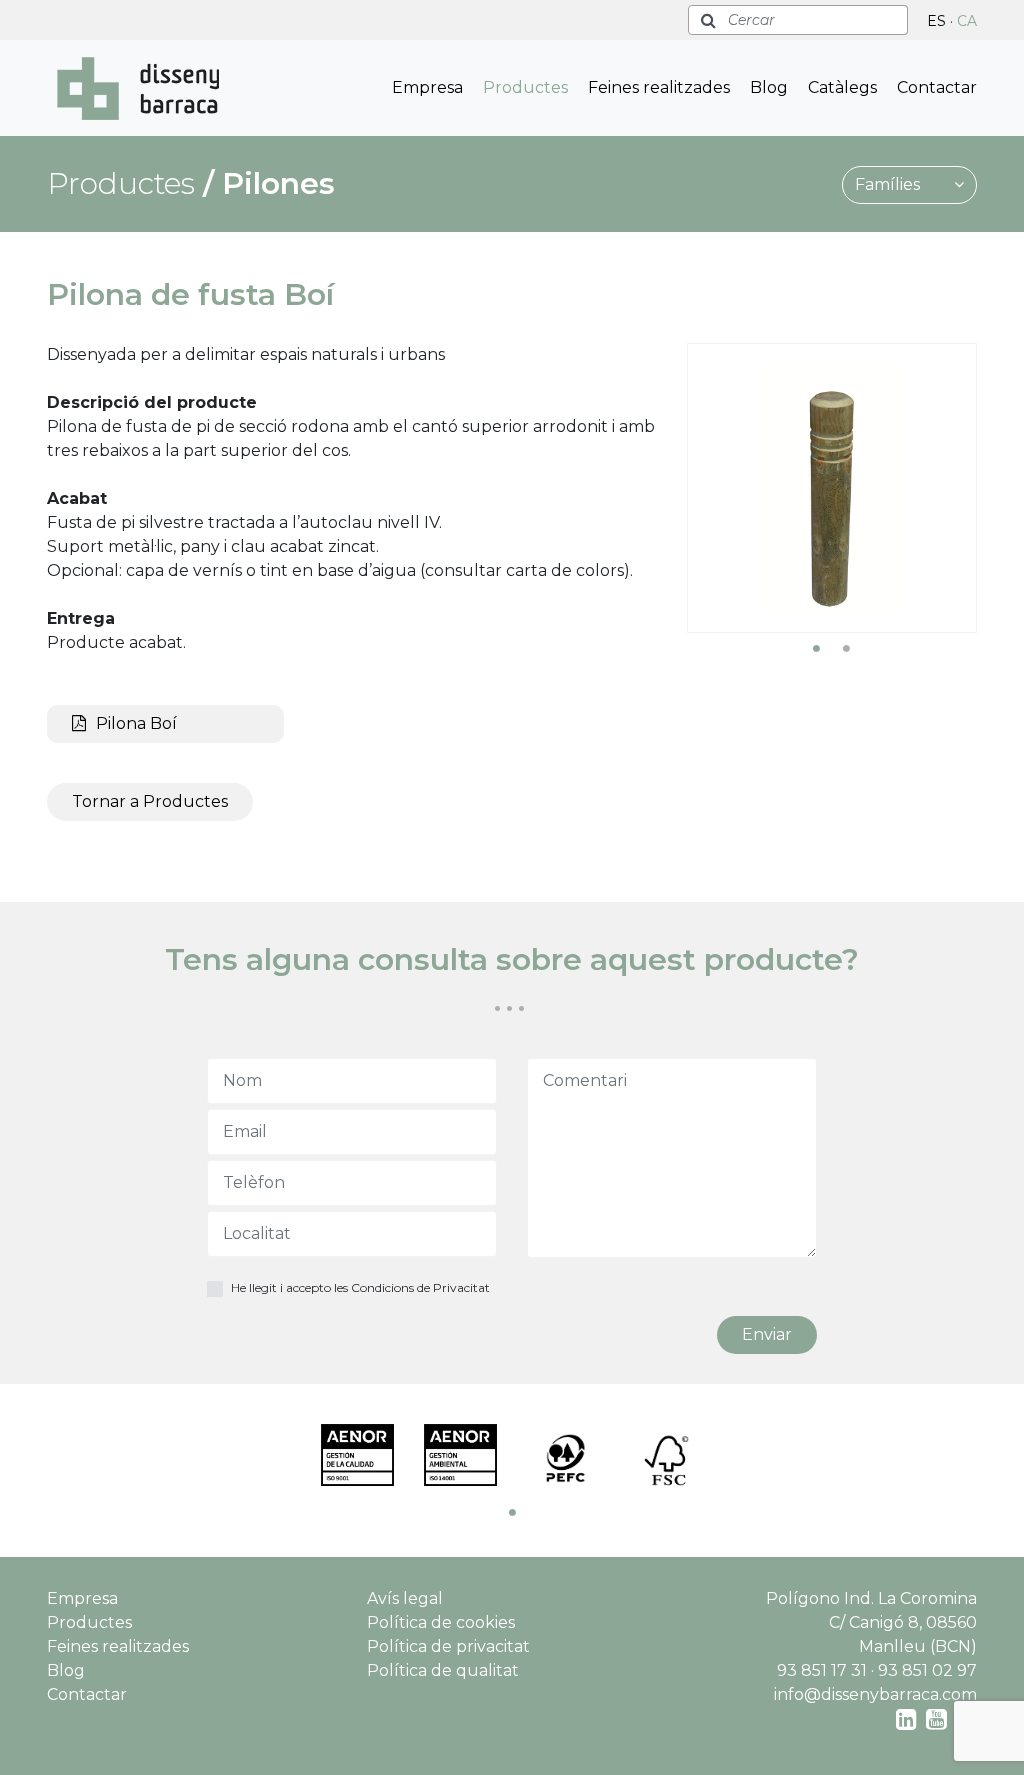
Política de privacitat (448, 1646)
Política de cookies (441, 1622)
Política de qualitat (443, 1670)
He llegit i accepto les (360, 1287)
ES (936, 21)
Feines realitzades (659, 87)
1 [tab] (817, 648)
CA (967, 21)
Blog (769, 87)
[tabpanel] (832, 488)
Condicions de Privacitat (420, 1287)
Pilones (278, 183)
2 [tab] (847, 648)
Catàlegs (842, 87)
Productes (525, 87)
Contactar (937, 87)
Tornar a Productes (150, 801)
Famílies (889, 184)
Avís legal (405, 1598)
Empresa (427, 87)
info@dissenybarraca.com (875, 1694)
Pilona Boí (136, 723)
